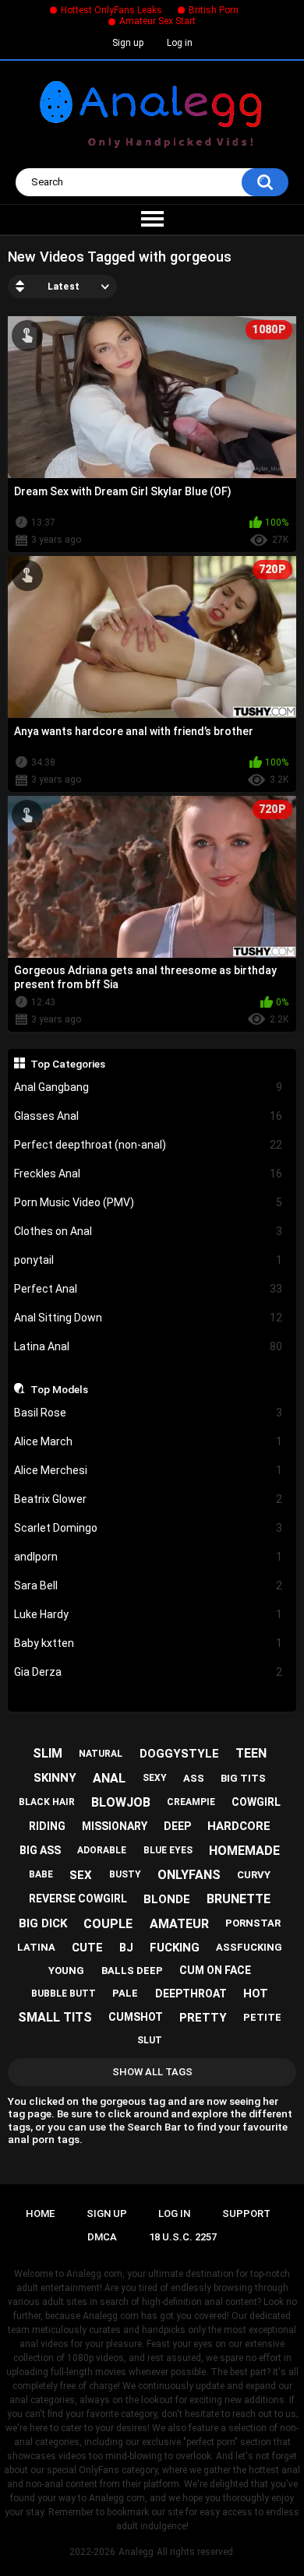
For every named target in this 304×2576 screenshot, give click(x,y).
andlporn (148, 1557)
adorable (102, 1850)
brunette (239, 1899)
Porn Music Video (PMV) (148, 1202)
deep (177, 1826)
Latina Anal (148, 1346)
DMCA (102, 2237)
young (66, 1971)
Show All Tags (152, 2072)
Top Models (59, 1389)
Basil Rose (148, 1413)
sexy (155, 1778)
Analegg (136, 2552)
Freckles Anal (148, 1174)
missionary (115, 1826)
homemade (244, 1851)
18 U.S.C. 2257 (183, 2237)
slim (48, 1753)
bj (126, 1948)
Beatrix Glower (148, 1499)
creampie (191, 1802)
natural (101, 1754)
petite (262, 2017)
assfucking (249, 1947)
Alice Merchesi (148, 1470)
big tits (243, 1778)
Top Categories (68, 1064)
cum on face (215, 1970)
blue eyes (168, 1850)
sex (81, 1875)
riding (47, 1826)
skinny (55, 1778)
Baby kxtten (148, 1643)
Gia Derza (148, 1672)
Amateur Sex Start (157, 21)
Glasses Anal (148, 1116)
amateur (179, 1924)
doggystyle (179, 1754)
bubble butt (64, 1994)
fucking (175, 1948)
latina (36, 1947)
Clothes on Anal (148, 1231)
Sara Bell (148, 1585)
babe (41, 1874)
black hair (47, 1802)
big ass (40, 1850)
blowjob (121, 1802)
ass (194, 1778)
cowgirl (256, 1802)
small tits (55, 2017)
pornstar (253, 1923)
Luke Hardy (148, 1614)
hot (256, 1994)
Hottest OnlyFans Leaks (111, 10)
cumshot (136, 2017)
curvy (254, 1875)
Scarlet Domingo (148, 1528)
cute (87, 1948)
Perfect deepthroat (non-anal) (148, 1145)
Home (40, 2214)
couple (108, 1924)
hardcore (239, 1826)
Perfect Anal (148, 1289)
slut (150, 2040)
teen (251, 1753)
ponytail (148, 1260)
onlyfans (189, 1875)
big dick (43, 1923)
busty (125, 1874)
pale (125, 1993)
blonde (167, 1899)
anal (109, 1778)
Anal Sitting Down (148, 1318)
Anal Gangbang (148, 1087)
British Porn (214, 10)
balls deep (132, 1971)
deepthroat (191, 1994)
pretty (203, 2018)
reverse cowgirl (78, 1899)
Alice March (148, 1441)
